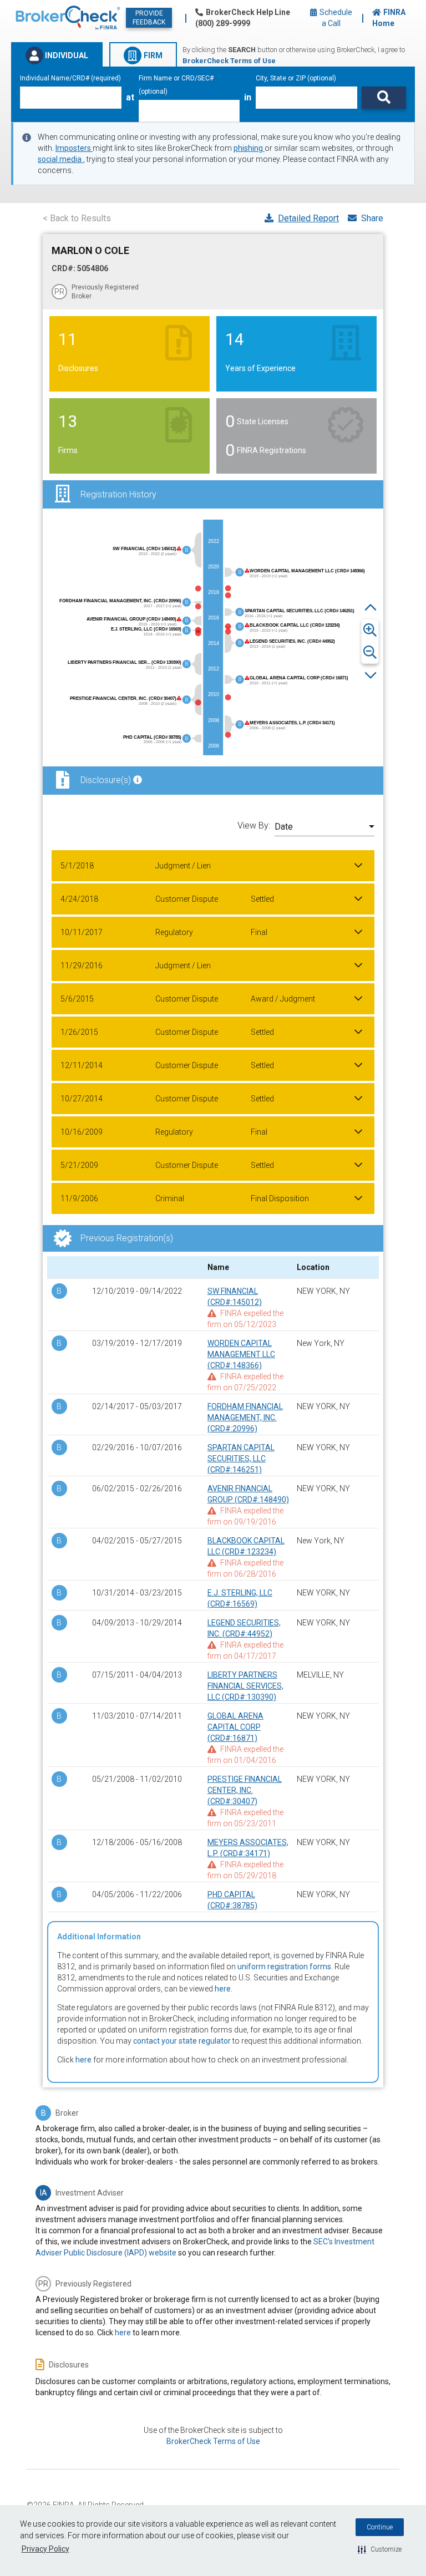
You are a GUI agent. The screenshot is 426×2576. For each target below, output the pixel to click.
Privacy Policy (45, 2549)
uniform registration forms (284, 1967)
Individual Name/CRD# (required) (70, 78)
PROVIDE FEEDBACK (149, 18)
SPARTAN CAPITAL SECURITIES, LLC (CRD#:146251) (241, 1459)
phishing (249, 148)
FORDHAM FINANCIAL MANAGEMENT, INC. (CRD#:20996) (245, 1417)
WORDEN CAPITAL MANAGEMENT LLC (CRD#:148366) (241, 1354)
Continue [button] (380, 2527)
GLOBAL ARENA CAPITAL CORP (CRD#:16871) (235, 1727)
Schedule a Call (335, 18)
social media (60, 159)
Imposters (74, 148)
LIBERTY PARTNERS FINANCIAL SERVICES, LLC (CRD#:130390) (245, 1686)
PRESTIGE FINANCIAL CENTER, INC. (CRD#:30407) (245, 1790)
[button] (380, 2549)
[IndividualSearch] (384, 98)
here (223, 1989)
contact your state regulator (182, 2041)
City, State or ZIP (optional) (296, 78)
